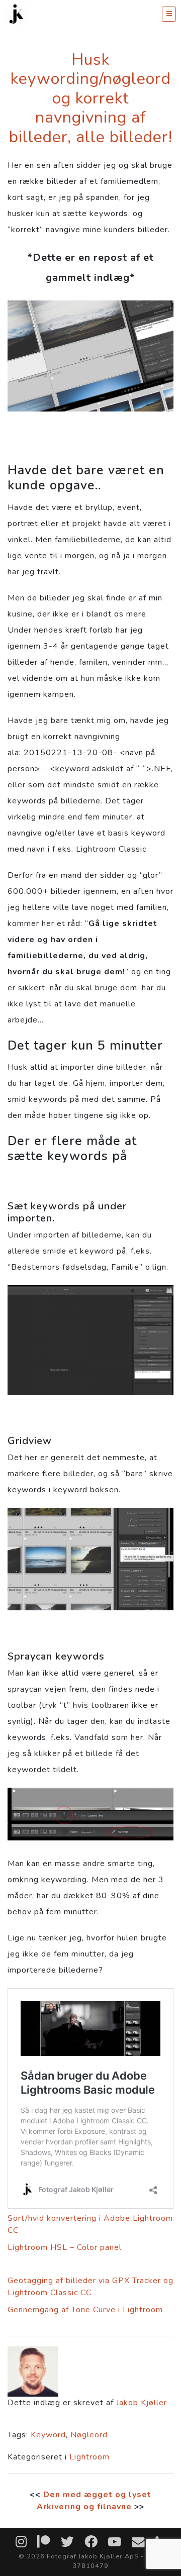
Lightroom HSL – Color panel (65, 2247)
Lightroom (89, 2457)
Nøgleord (89, 2435)
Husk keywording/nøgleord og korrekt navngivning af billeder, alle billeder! (91, 98)
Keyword (48, 2435)
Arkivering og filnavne (84, 2507)
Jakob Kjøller (142, 2403)
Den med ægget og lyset (97, 2495)
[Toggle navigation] (169, 14)
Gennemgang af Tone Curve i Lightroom (85, 2310)
